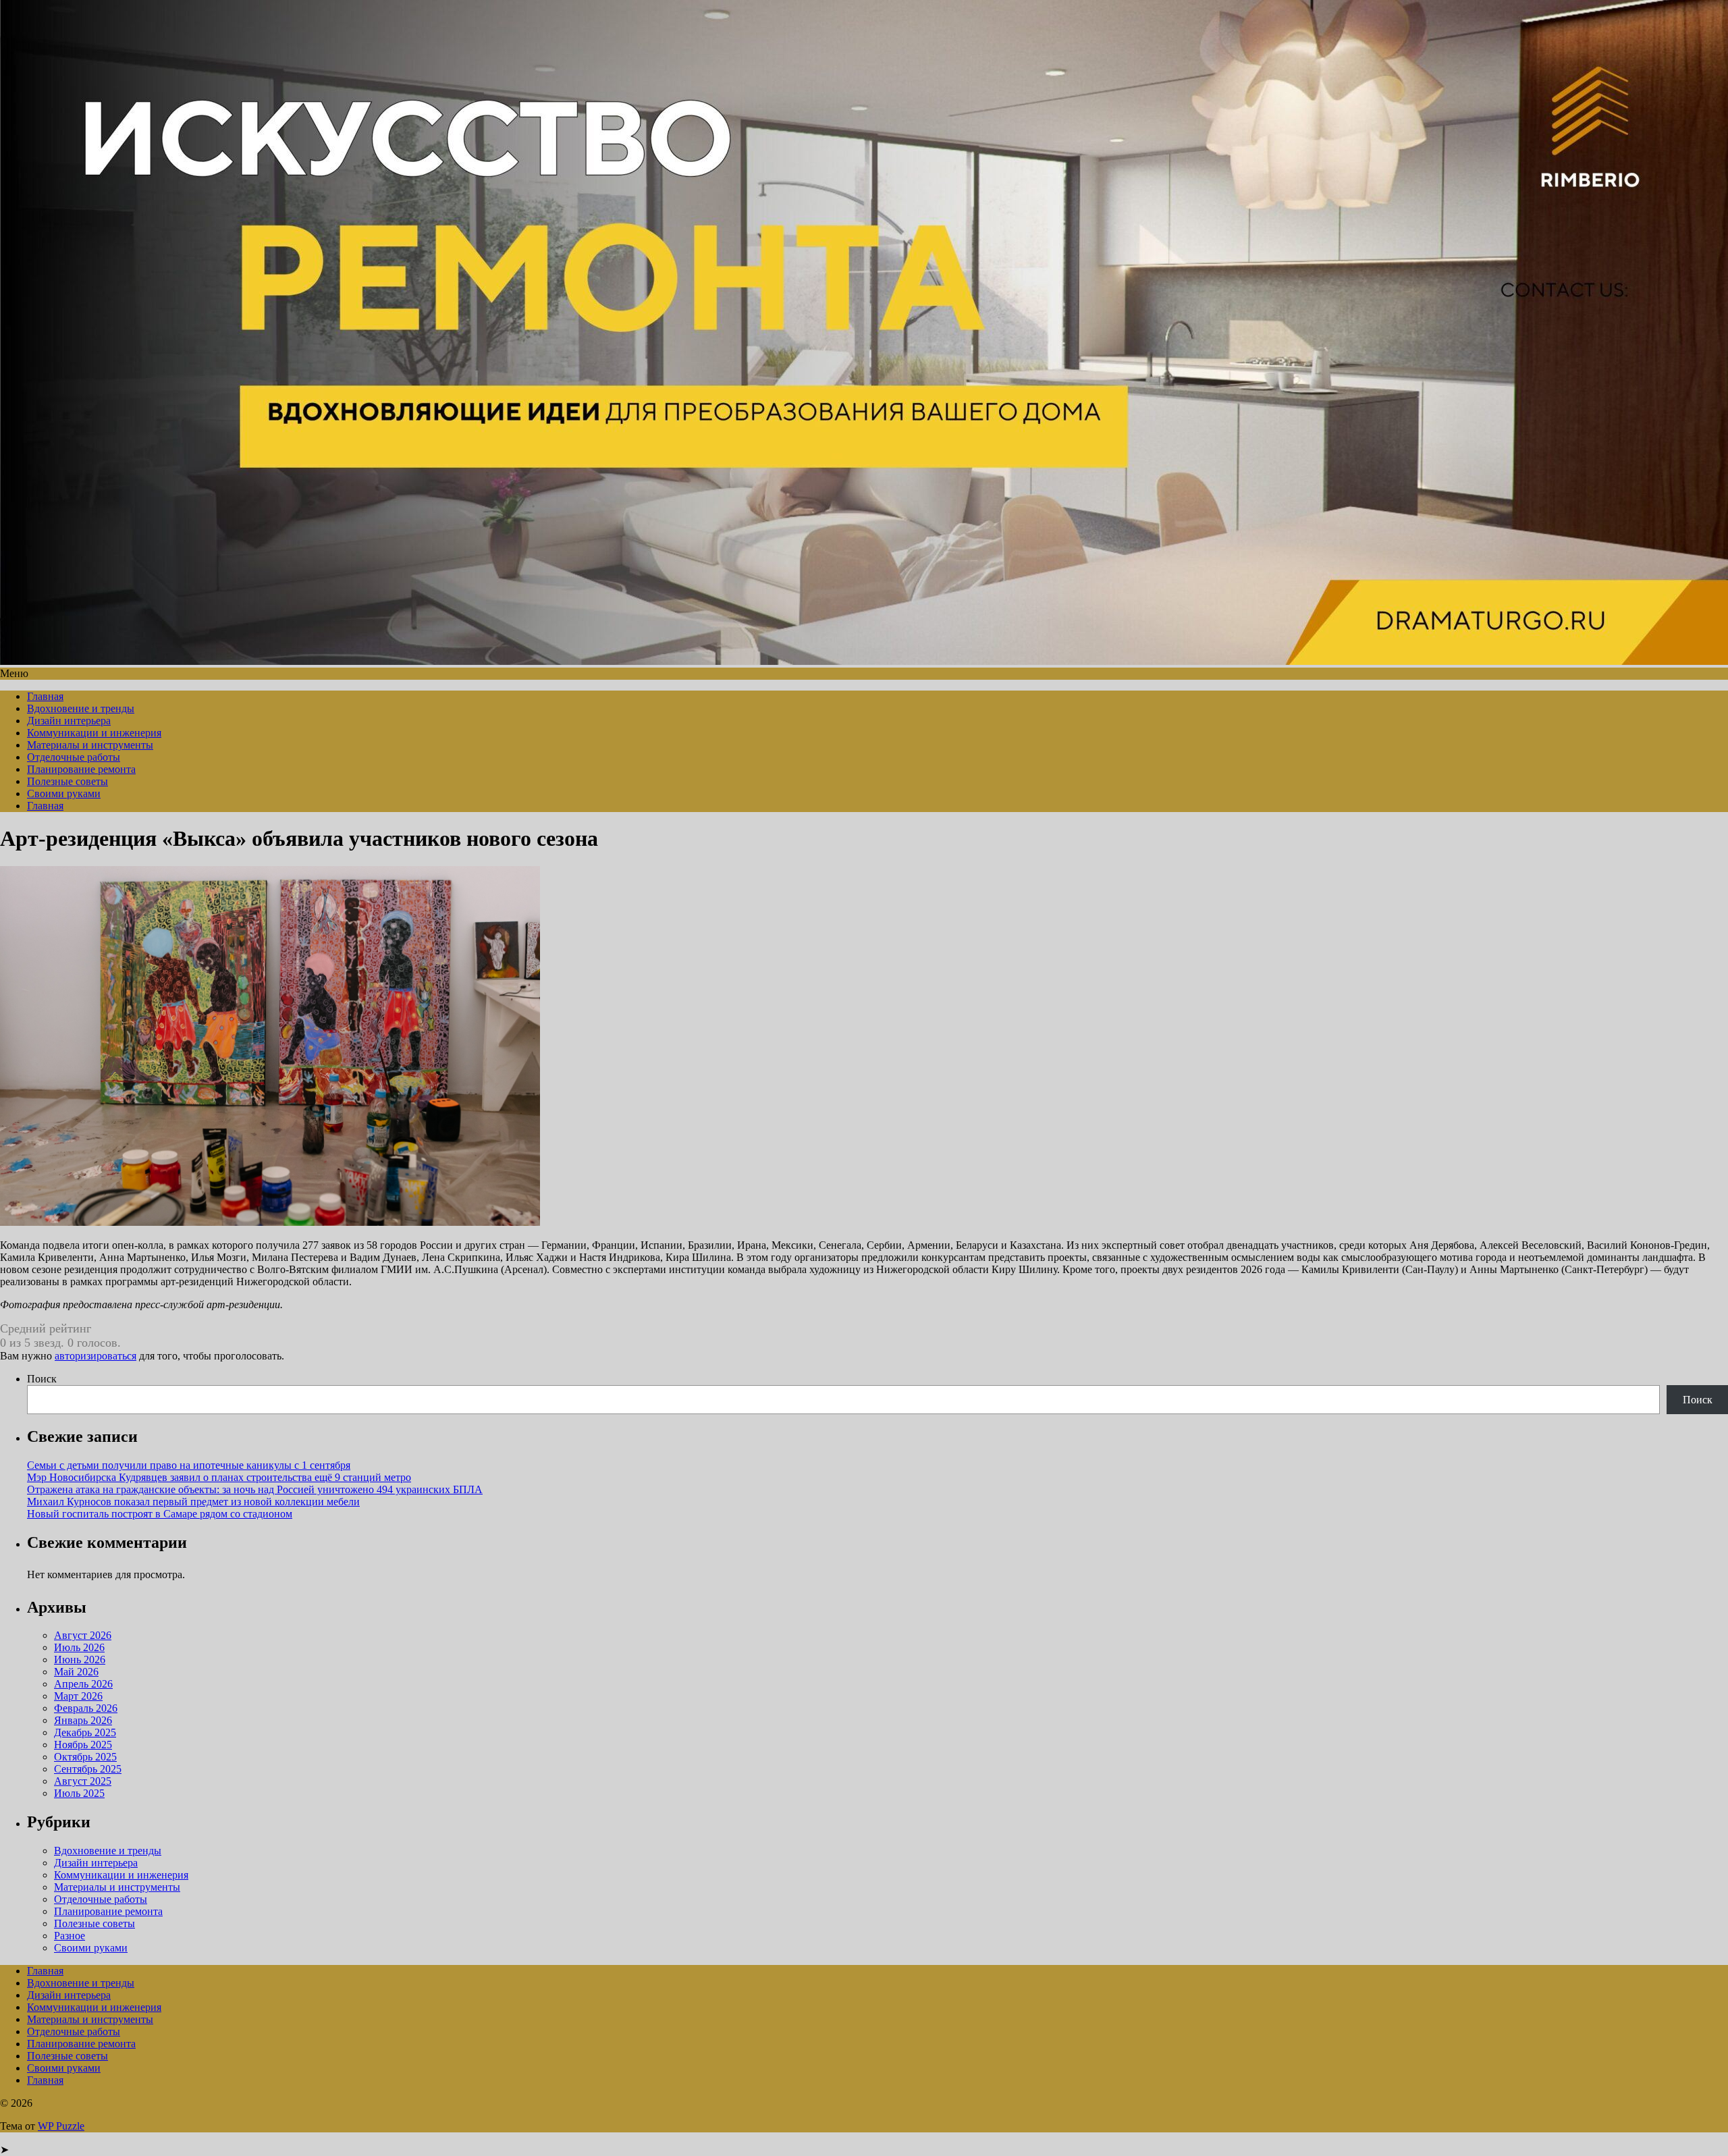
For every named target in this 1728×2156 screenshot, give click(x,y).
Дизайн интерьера (69, 721)
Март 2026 (78, 1696)
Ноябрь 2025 (83, 1745)
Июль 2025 (79, 1793)
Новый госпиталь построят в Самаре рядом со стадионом (160, 1514)
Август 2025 (83, 1781)
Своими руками (64, 793)
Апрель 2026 (83, 1684)
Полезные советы (67, 781)
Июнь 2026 (80, 1660)
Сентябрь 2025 (88, 1769)
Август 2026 (83, 1635)
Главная (45, 696)
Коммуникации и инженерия (94, 733)
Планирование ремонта (81, 769)
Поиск (42, 1379)
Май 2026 (76, 1672)
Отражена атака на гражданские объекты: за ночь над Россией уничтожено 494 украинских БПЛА (255, 1489)
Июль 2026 (79, 1647)
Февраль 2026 (86, 1708)
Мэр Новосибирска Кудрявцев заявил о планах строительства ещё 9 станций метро (219, 1477)
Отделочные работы (74, 757)
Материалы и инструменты (90, 745)
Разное (70, 1936)
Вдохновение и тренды (81, 708)
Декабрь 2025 (85, 1732)
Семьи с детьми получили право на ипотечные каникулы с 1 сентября (189, 1465)
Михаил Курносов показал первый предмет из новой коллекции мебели (193, 1502)
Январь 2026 (83, 1720)
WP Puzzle (61, 2126)
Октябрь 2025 (85, 1757)
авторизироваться (96, 1356)
